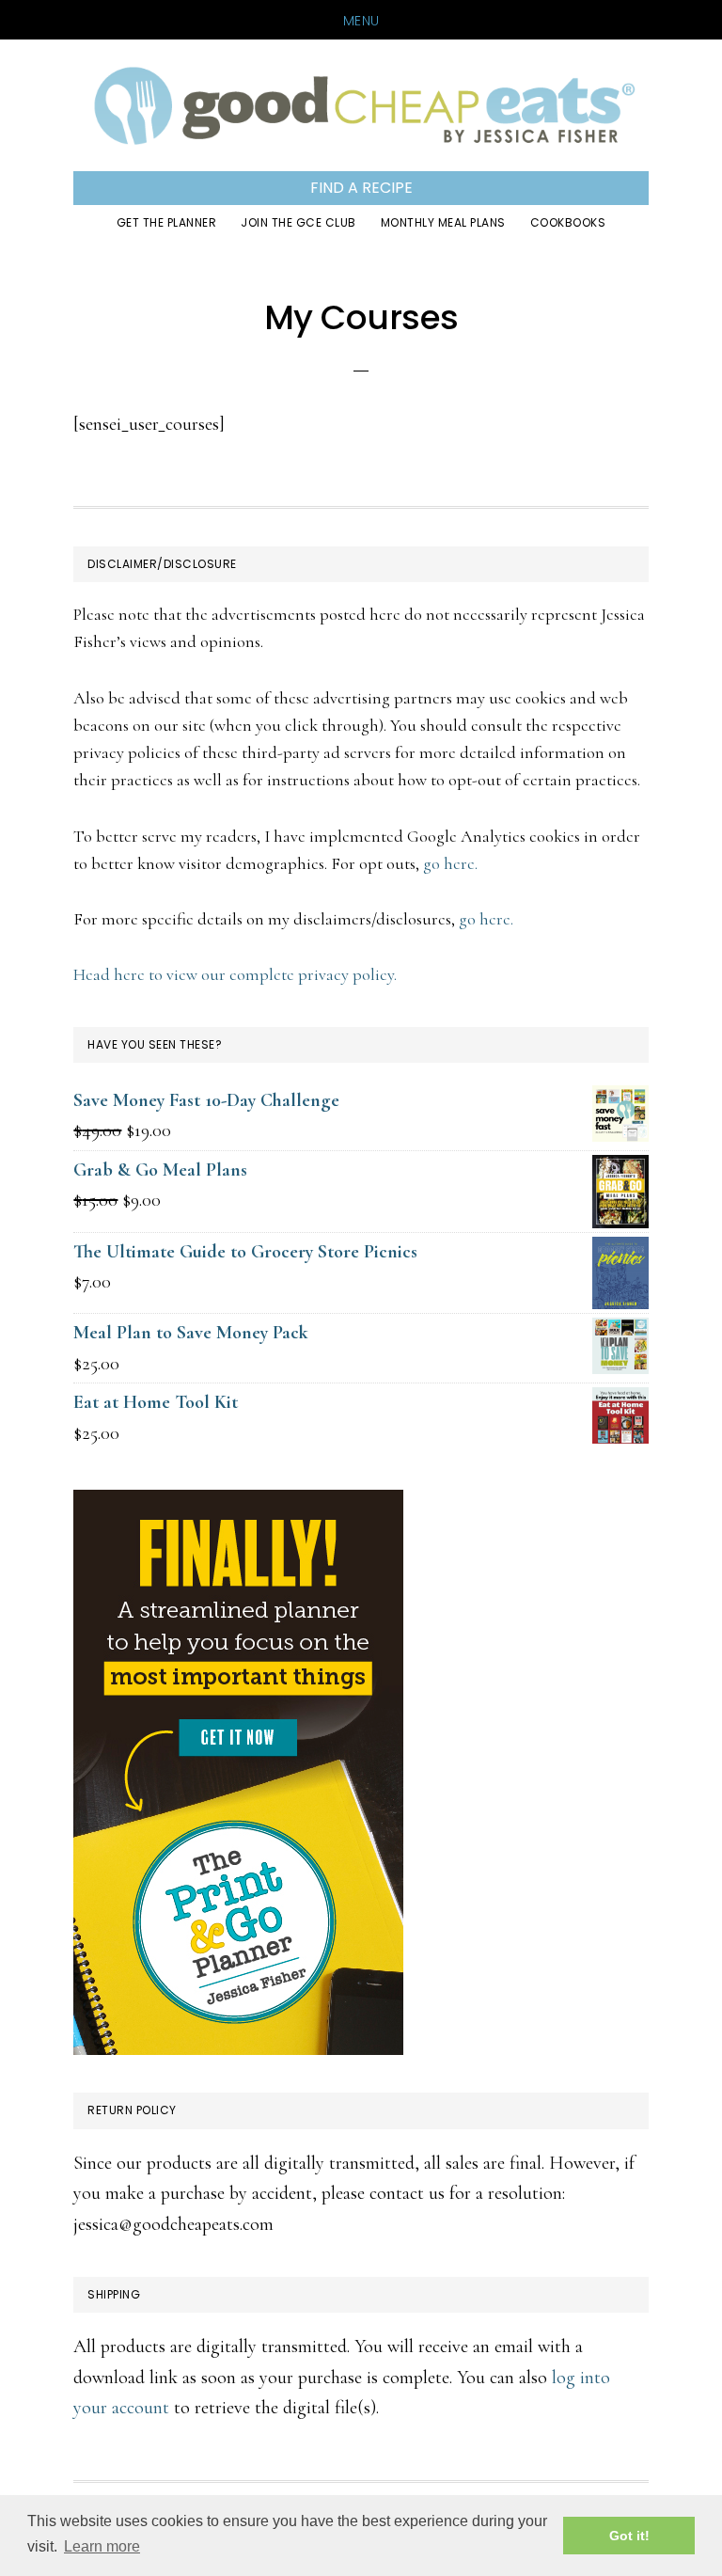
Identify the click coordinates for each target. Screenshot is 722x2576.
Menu (361, 21)
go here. (450, 863)
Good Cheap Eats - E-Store (361, 105)
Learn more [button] (102, 2546)
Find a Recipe (361, 188)
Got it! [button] (629, 2536)
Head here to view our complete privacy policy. (235, 974)
